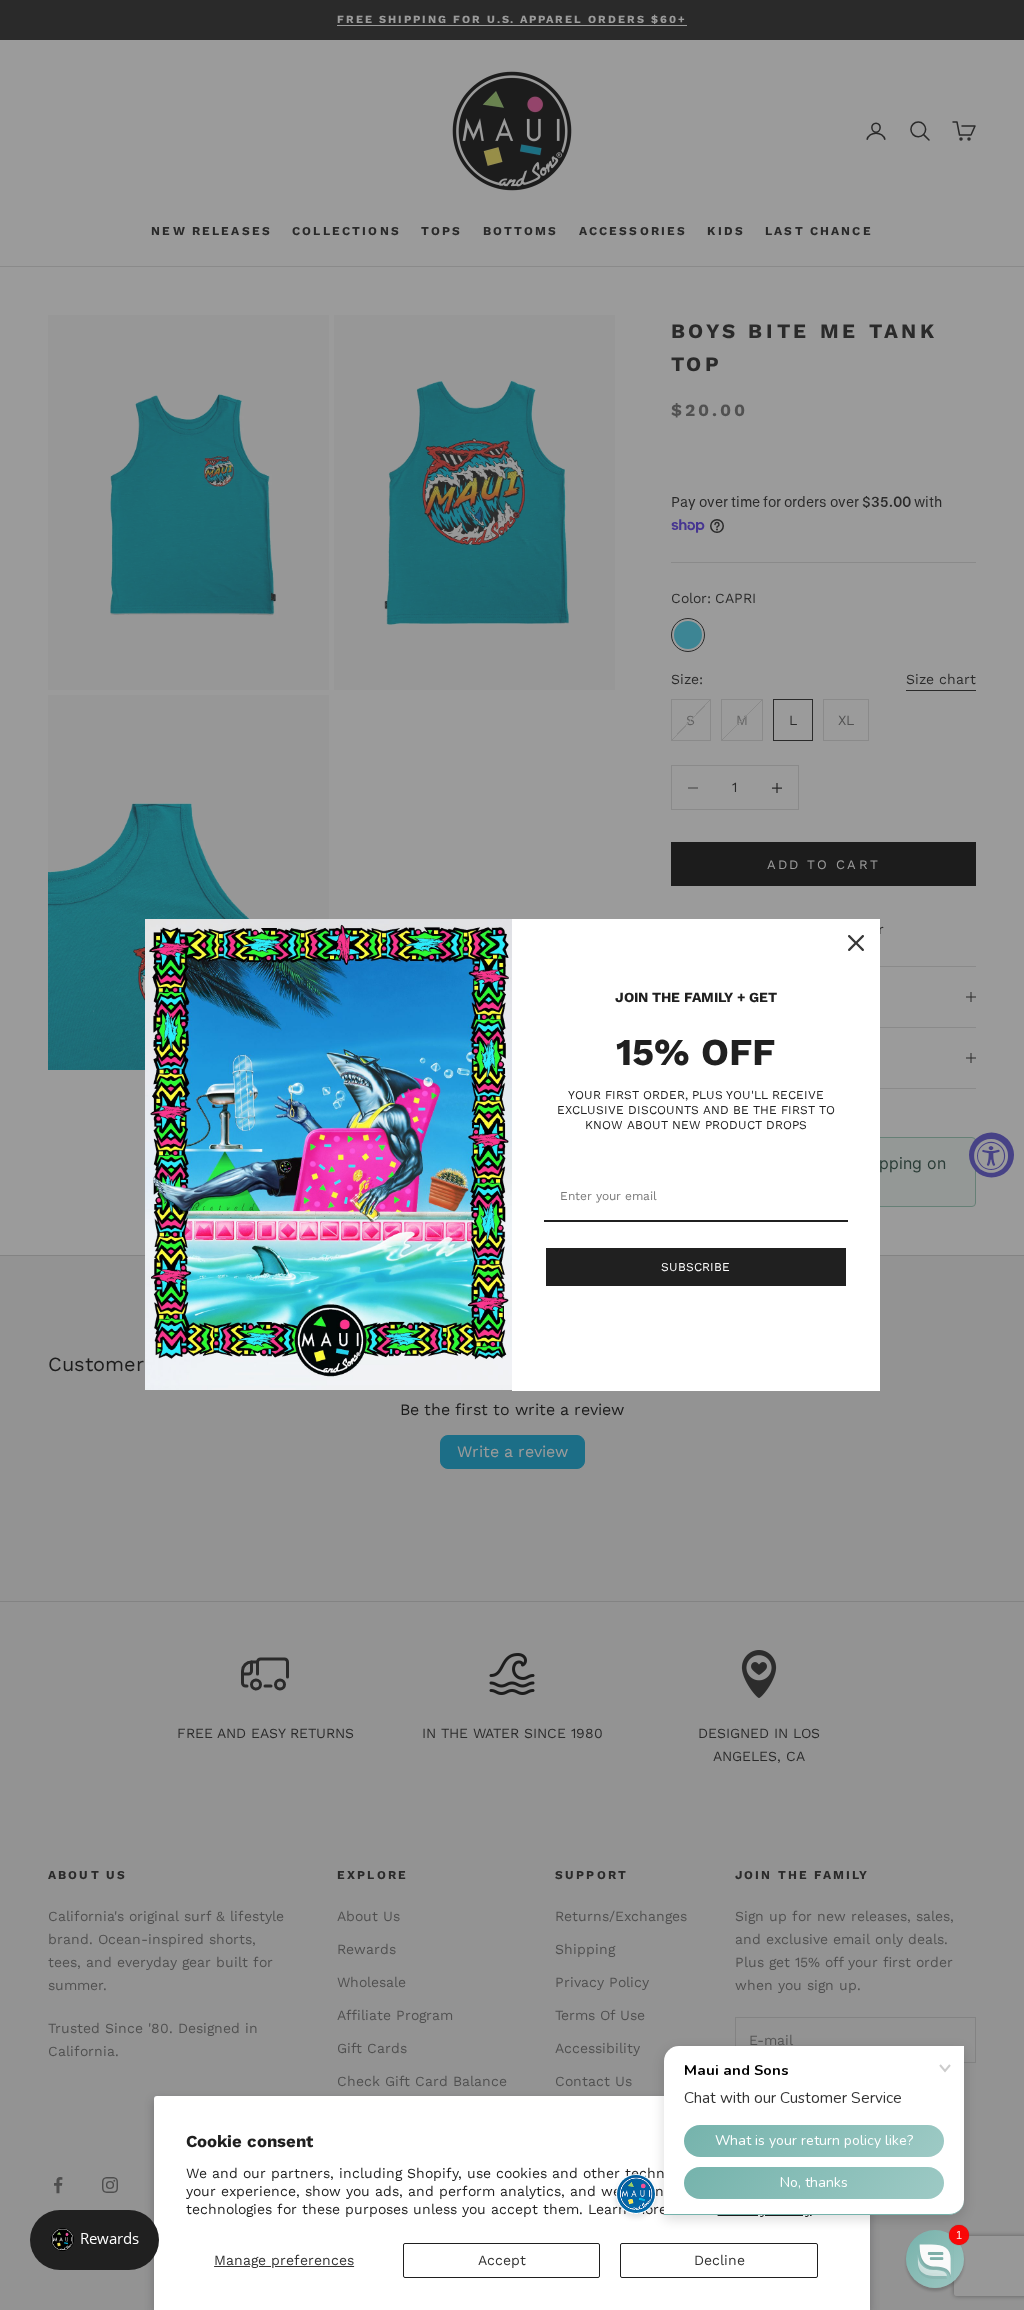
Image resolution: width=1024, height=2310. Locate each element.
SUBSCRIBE (695, 1267)
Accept (502, 2260)
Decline (719, 2260)
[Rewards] (94, 2240)
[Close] (856, 943)
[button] (935, 2259)
